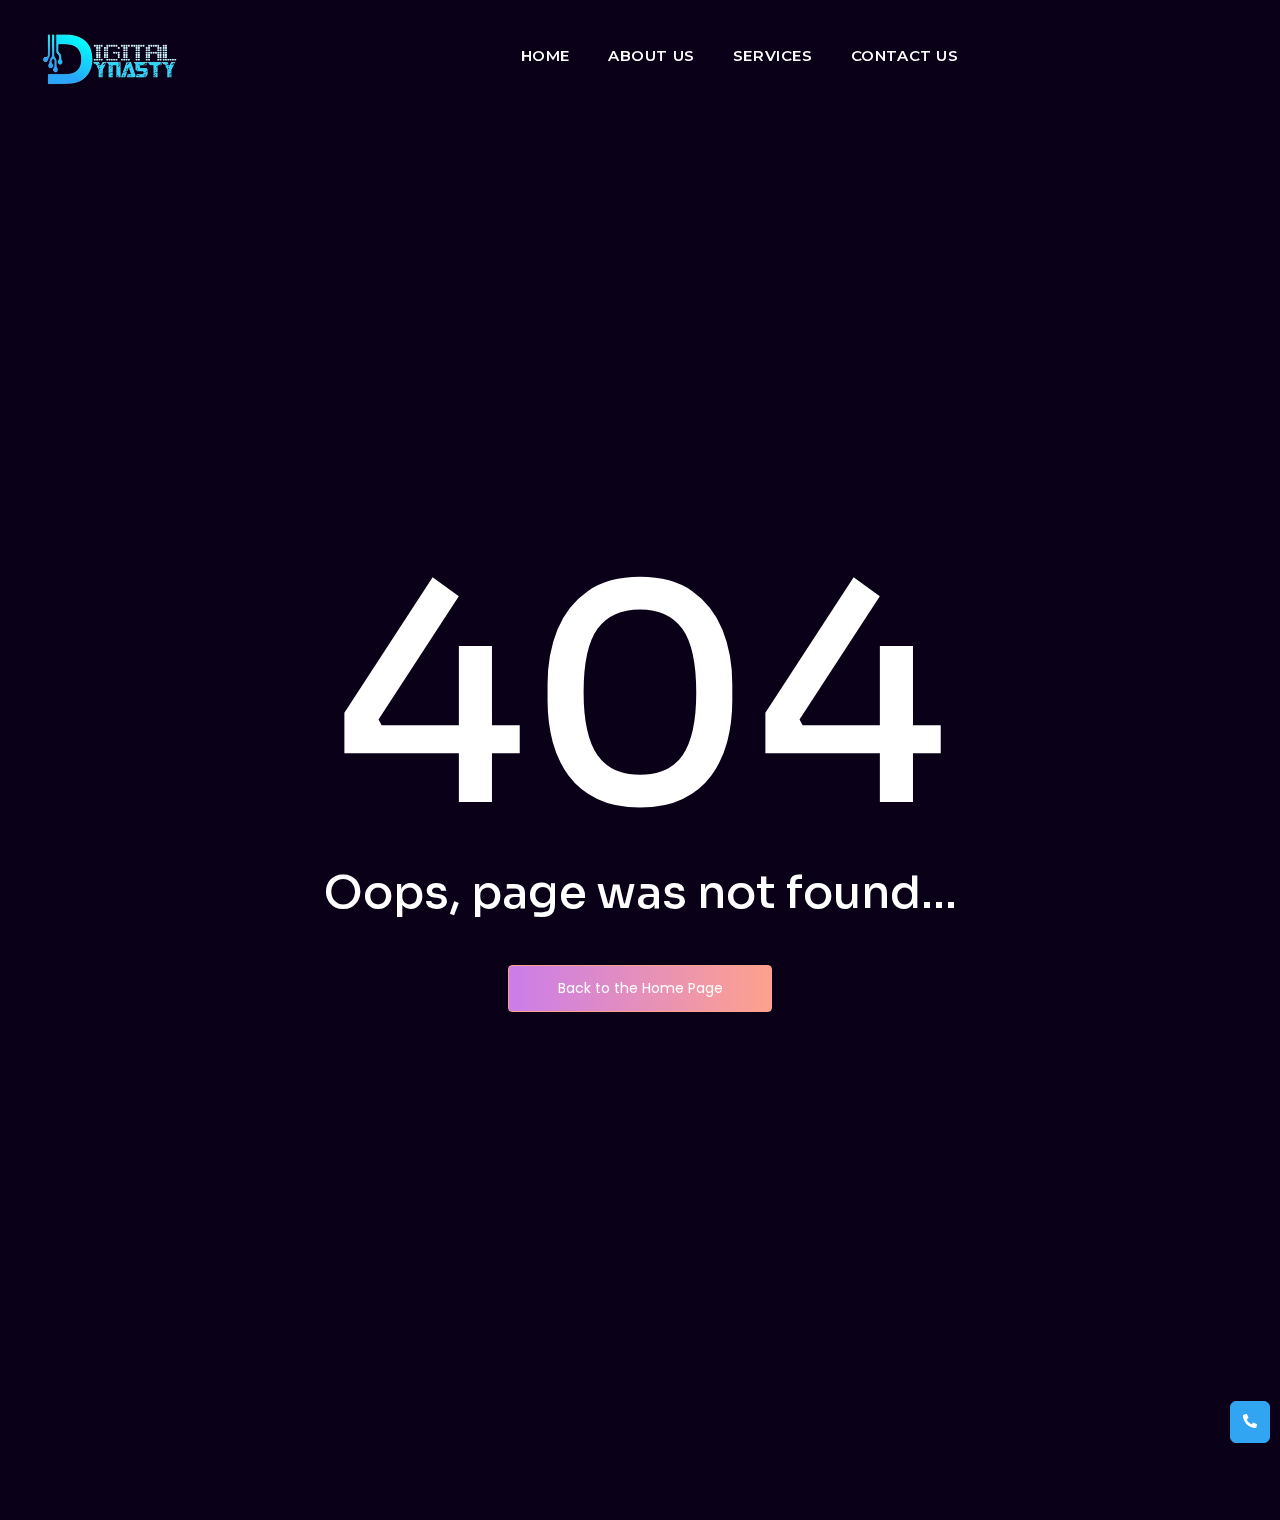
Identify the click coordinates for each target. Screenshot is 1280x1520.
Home (545, 55)
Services (773, 55)
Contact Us (905, 55)
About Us (651, 55)
